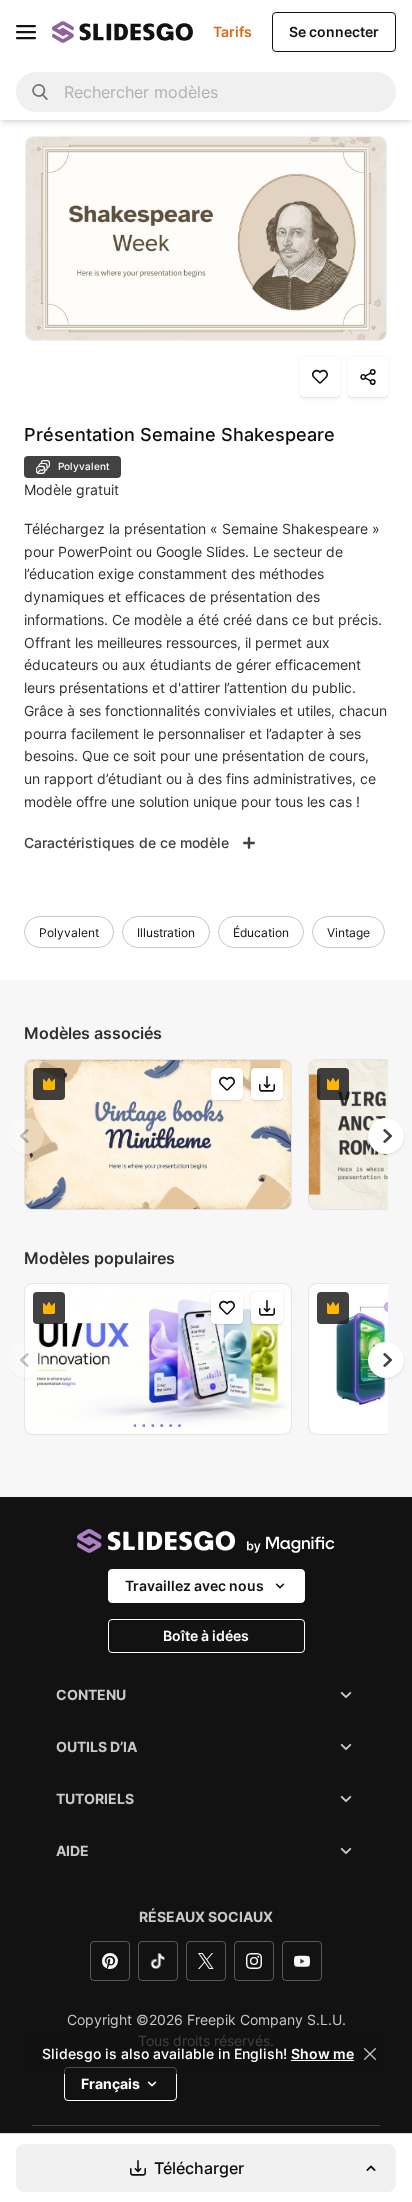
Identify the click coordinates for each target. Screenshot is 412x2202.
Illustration (166, 932)
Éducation (261, 932)
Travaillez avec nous (194, 1585)
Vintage (348, 932)
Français (110, 2083)
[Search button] (40, 92)
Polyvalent (69, 932)
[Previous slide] (26, 1136)
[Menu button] (26, 32)
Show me (322, 2054)
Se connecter (334, 31)
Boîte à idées (206, 1635)
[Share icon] (368, 377)
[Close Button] (370, 2054)
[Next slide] (386, 1136)
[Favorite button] (320, 377)
